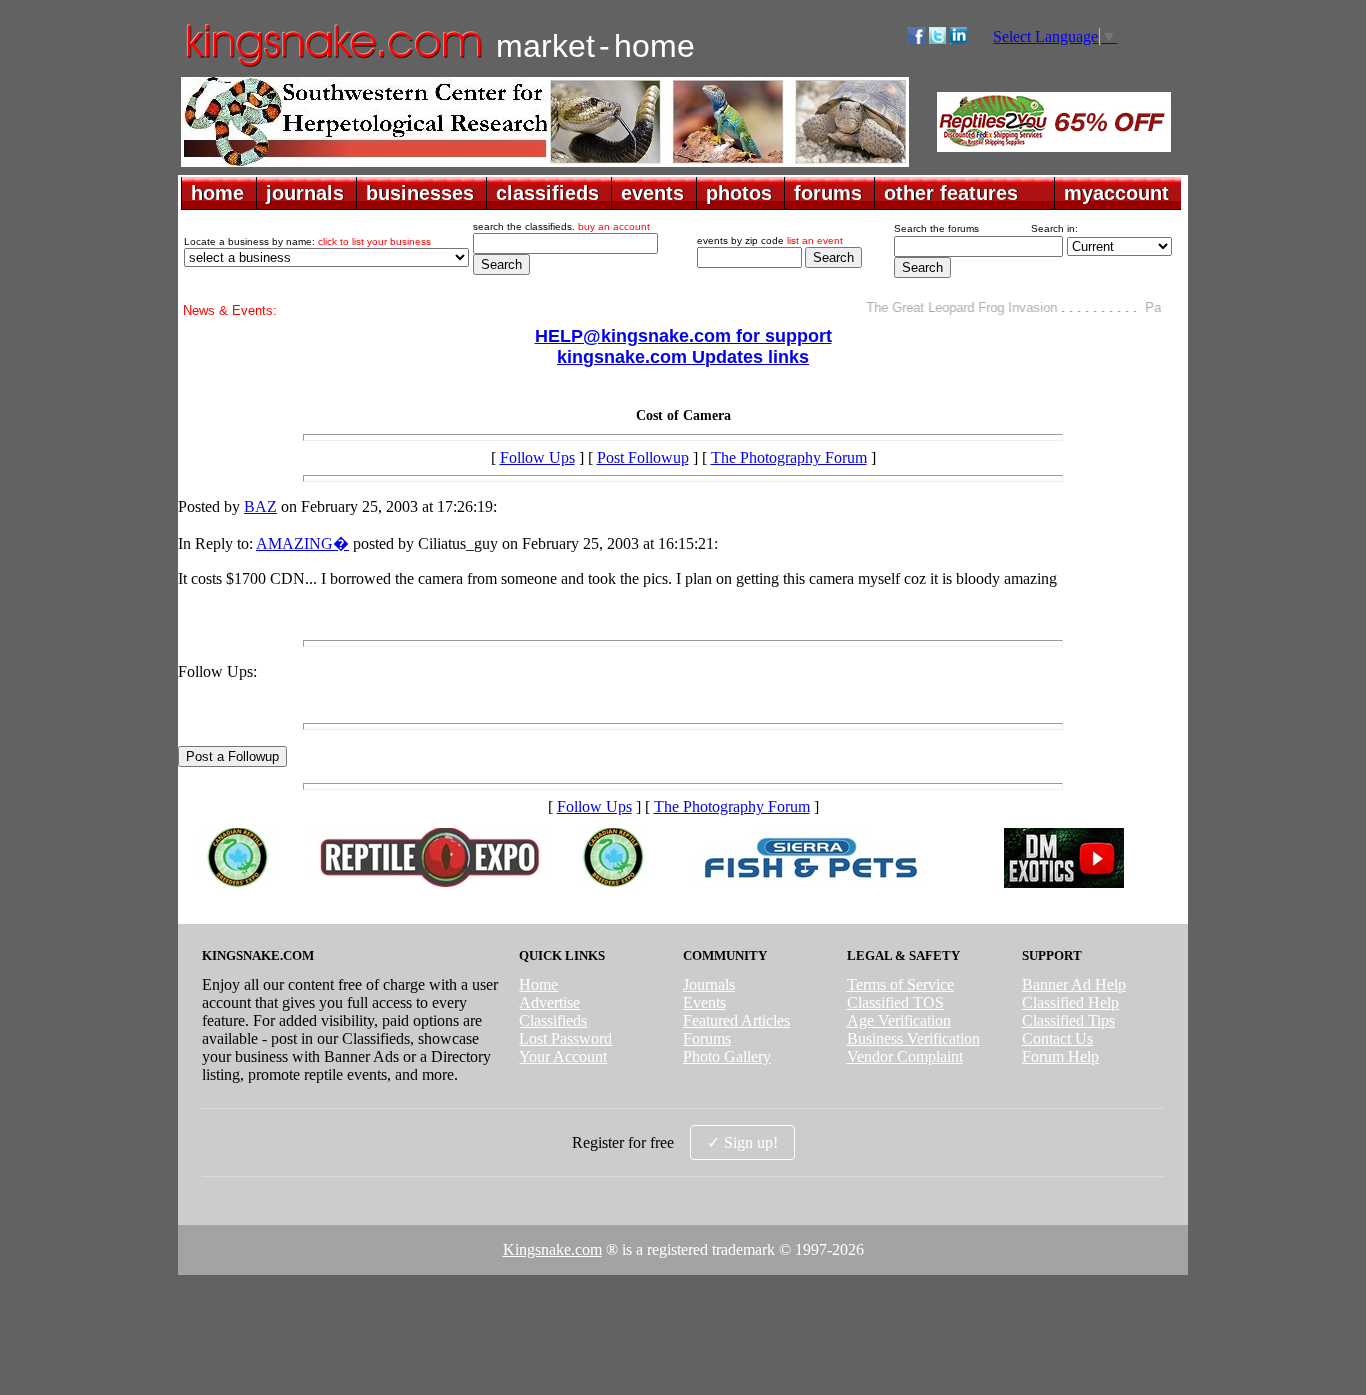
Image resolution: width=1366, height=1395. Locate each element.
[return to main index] (332, 65)
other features (951, 193)
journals (305, 193)
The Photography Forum (789, 457)
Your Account (563, 1056)
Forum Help (1060, 1056)
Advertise (549, 1002)
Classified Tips (1068, 1020)
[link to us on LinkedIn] (958, 38)
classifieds (547, 193)
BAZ (260, 506)
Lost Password (565, 1038)
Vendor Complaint (905, 1056)
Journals (709, 984)
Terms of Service (900, 984)
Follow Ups (537, 457)
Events (704, 1002)
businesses (420, 193)
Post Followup (643, 457)
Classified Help (1070, 1002)
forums (828, 193)
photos (739, 193)
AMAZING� (302, 543)
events (652, 193)
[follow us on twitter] (937, 38)
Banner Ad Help (1074, 984)
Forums (707, 1038)
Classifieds (553, 1020)
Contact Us (1057, 1038)
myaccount (1116, 193)
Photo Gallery (727, 1056)
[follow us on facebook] (916, 38)
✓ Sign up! (742, 1142)
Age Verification (899, 1020)
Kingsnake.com (552, 1249)
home (217, 193)
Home (538, 984)
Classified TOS (895, 1002)
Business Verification (913, 1038)
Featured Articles (736, 1020)
